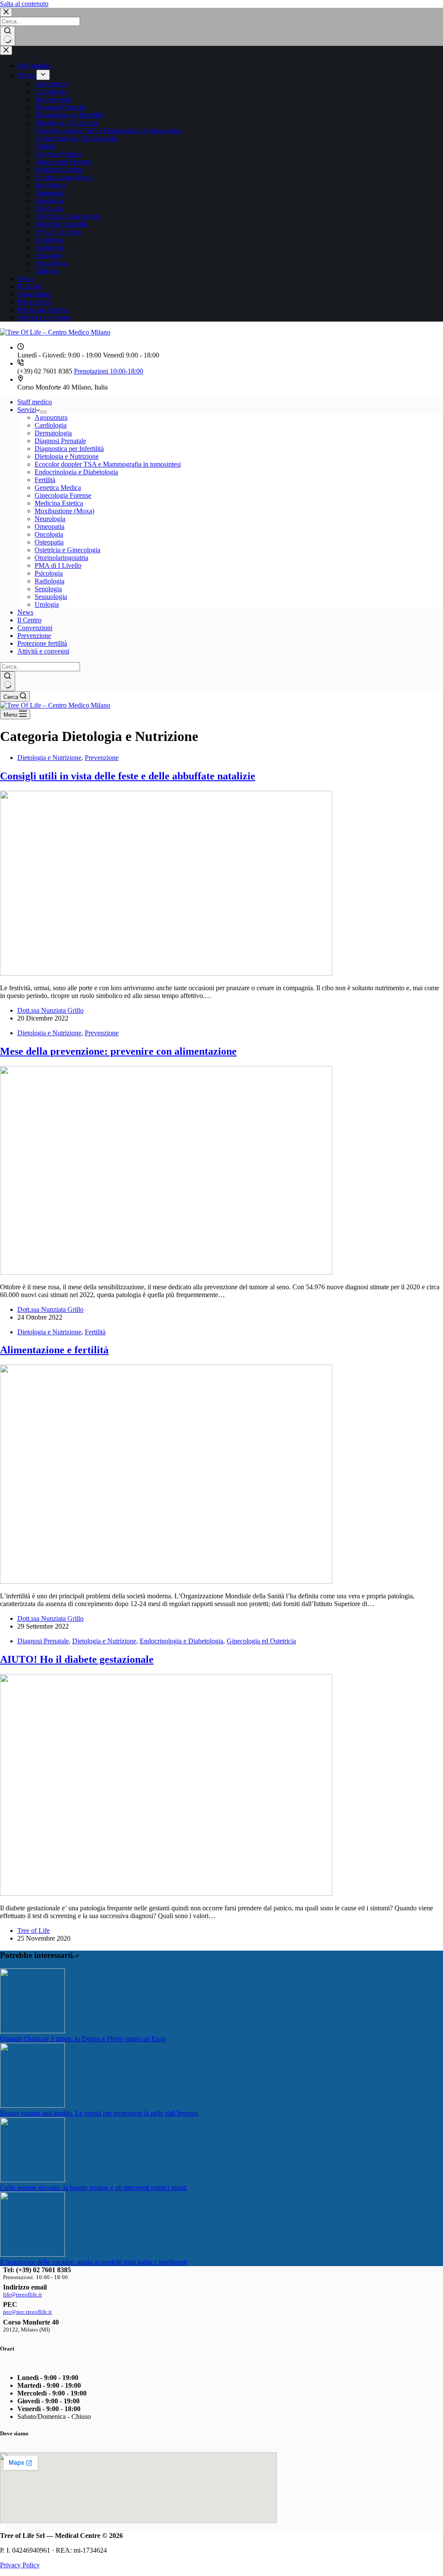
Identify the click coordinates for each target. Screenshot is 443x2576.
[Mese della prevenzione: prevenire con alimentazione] (166, 1272)
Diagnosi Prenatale (43, 1641)
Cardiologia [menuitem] (51, 92)
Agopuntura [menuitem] (51, 84)
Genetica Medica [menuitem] (58, 154)
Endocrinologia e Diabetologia (181, 1641)
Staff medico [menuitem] (35, 66)
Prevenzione (102, 758)
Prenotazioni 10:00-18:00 (109, 371)
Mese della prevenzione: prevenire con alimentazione (118, 1051)
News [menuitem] (25, 279)
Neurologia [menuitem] (50, 185)
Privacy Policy (20, 2565)
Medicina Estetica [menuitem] (59, 169)
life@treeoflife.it (22, 2294)
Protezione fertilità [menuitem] (42, 310)
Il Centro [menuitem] (29, 286)
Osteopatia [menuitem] (49, 208)
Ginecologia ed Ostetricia (261, 1641)
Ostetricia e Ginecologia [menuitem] (67, 216)
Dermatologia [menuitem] (53, 99)
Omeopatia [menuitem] (50, 193)
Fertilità (95, 1332)
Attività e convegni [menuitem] (43, 317)
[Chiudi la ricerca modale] (6, 12)
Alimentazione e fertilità (54, 1350)
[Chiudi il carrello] (6, 50)
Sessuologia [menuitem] (51, 263)
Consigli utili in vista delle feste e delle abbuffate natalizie (128, 776)
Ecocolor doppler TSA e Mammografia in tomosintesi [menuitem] (108, 130)
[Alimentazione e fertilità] (166, 1581)
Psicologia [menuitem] (49, 240)
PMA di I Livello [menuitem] (58, 232)
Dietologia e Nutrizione (49, 758)
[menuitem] (43, 75)
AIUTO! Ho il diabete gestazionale (77, 1659)
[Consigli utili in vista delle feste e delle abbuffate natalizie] (166, 973)
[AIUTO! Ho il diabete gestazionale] (166, 1893)
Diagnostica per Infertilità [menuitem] (69, 115)
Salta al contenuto (24, 4)
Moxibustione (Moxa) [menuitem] (64, 177)
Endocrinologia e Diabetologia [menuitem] (76, 138)
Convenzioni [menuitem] (35, 294)
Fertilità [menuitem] (45, 146)
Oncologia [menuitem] (49, 201)
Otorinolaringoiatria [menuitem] (61, 224)
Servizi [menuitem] (27, 75)
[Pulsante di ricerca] (8, 36)
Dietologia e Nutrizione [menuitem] (67, 123)
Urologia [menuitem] (47, 271)
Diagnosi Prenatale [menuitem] (60, 107)
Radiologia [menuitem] (50, 247)
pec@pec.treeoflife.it (27, 2312)
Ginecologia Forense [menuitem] (63, 162)
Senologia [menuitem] (48, 255)
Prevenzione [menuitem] (34, 302)
